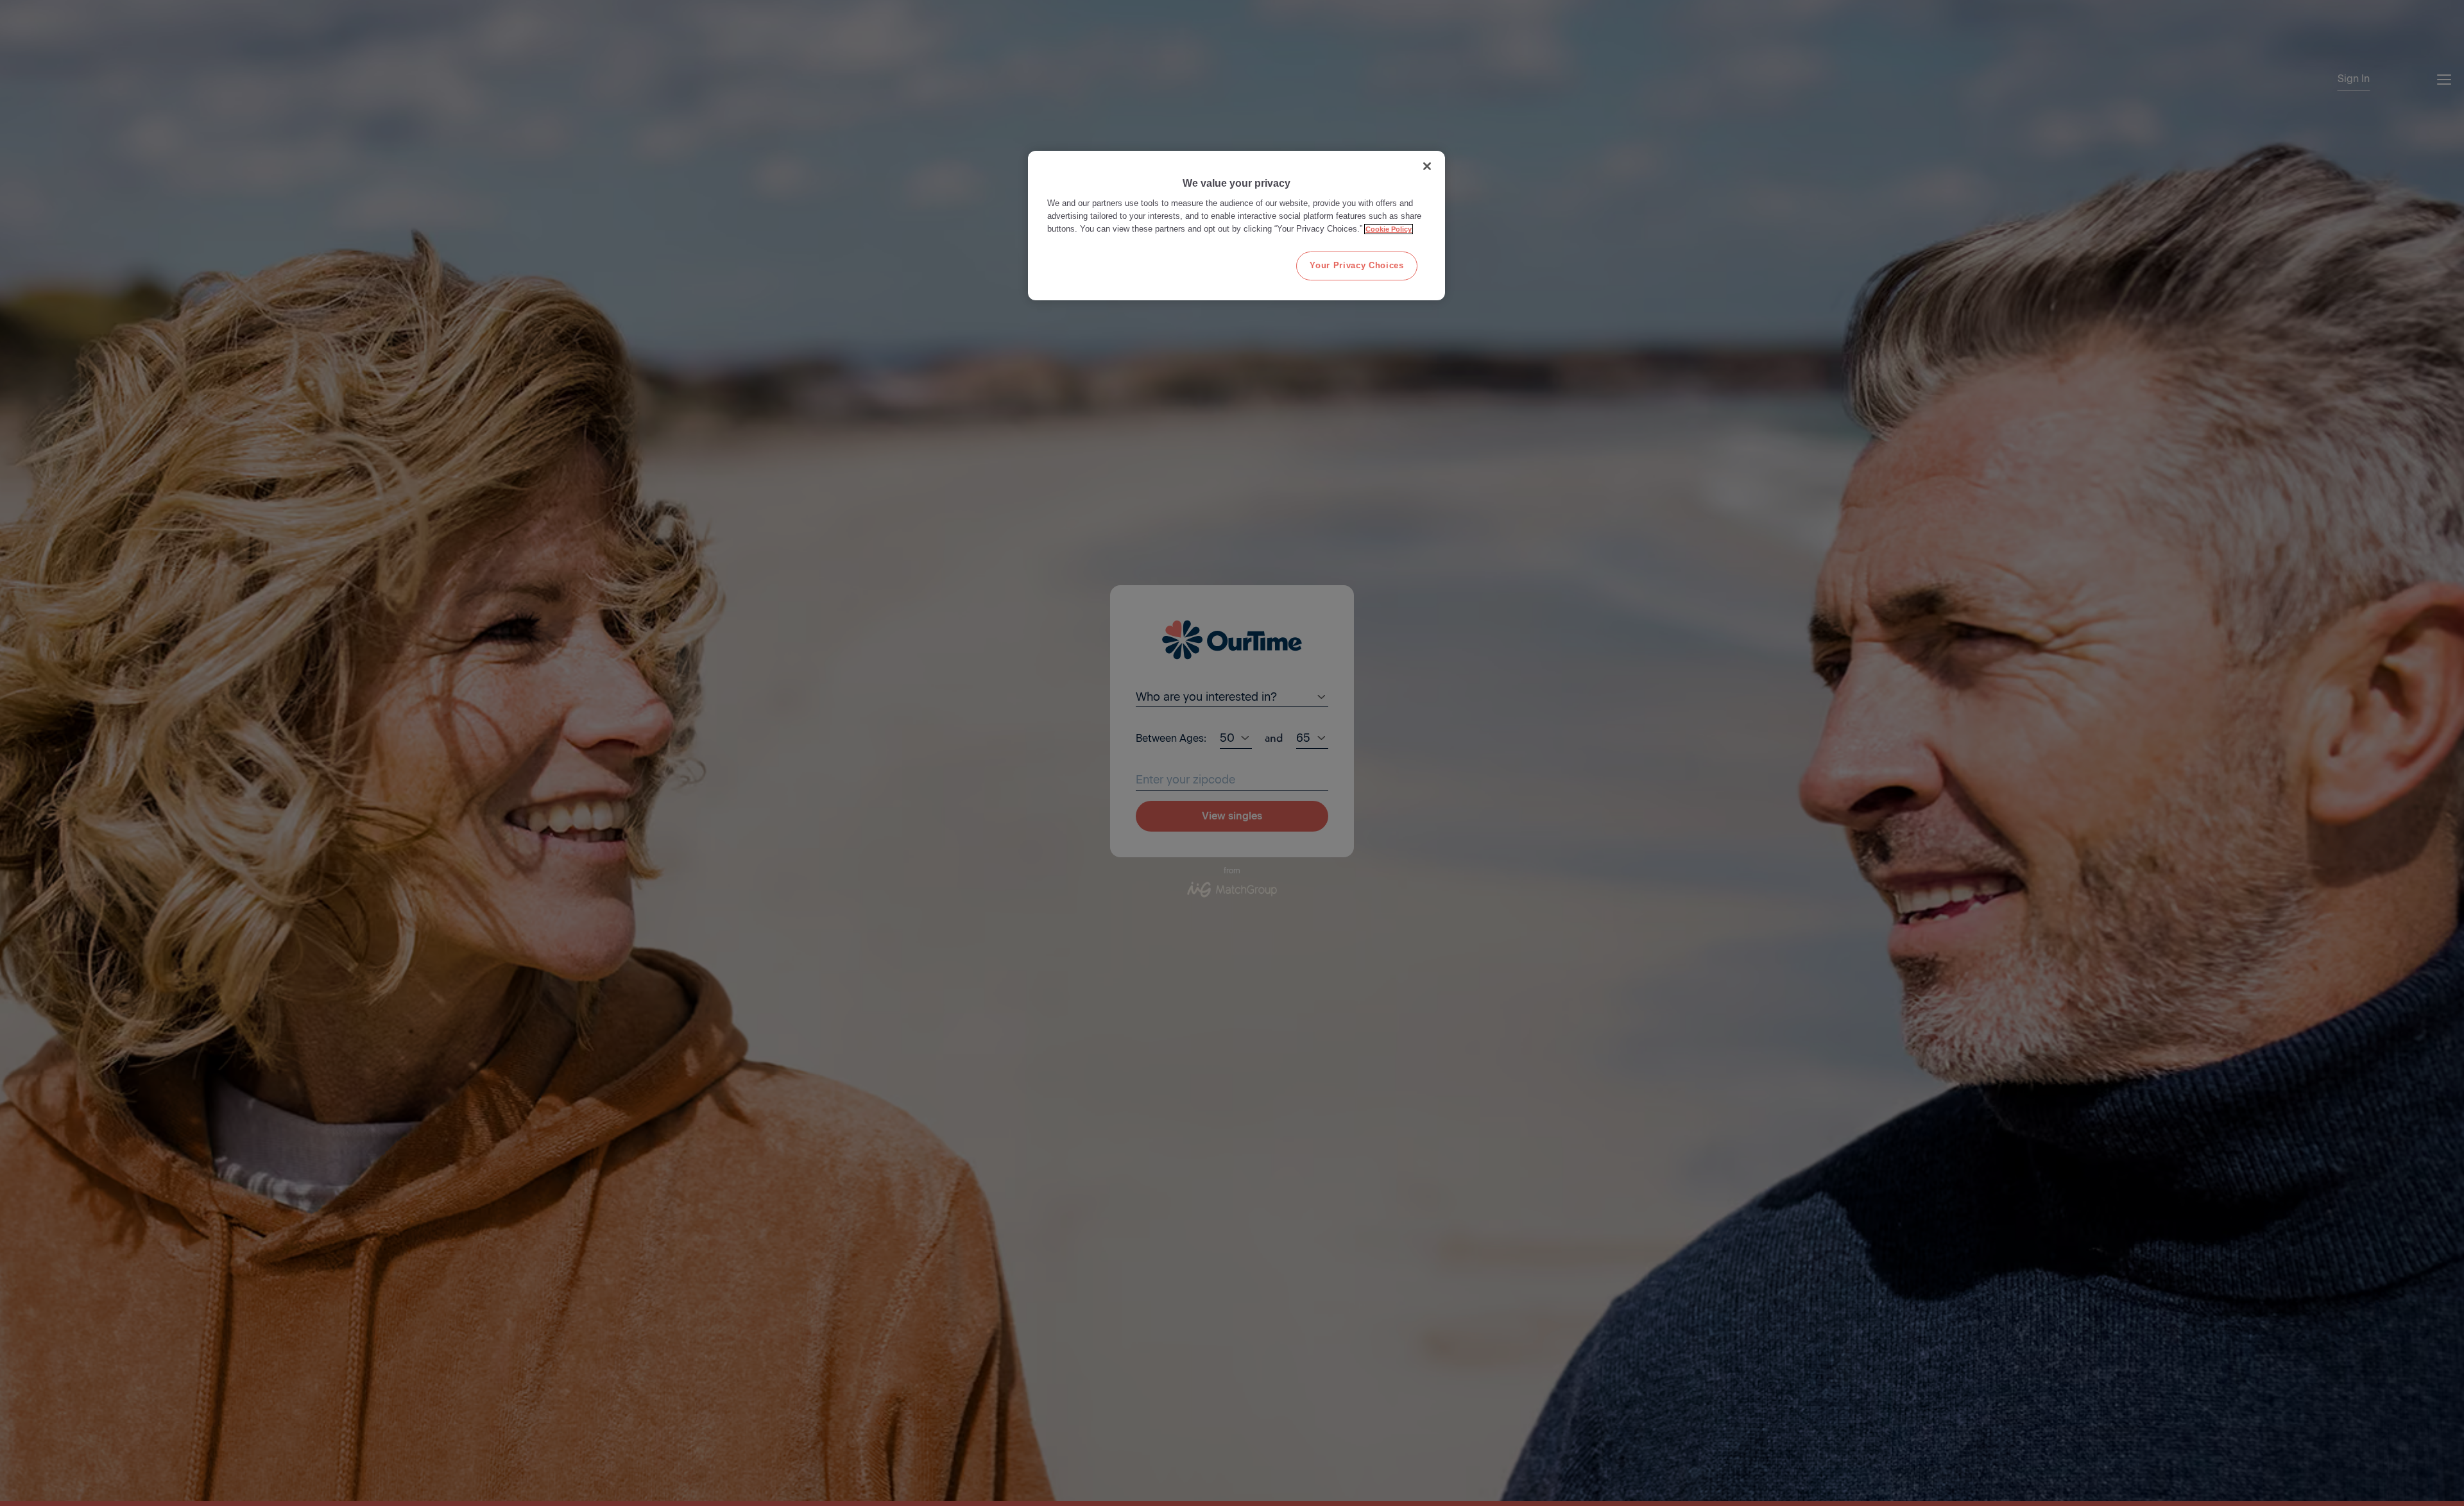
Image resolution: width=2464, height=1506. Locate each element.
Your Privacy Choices (1356, 265)
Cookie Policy (1389, 229)
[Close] (1427, 166)
